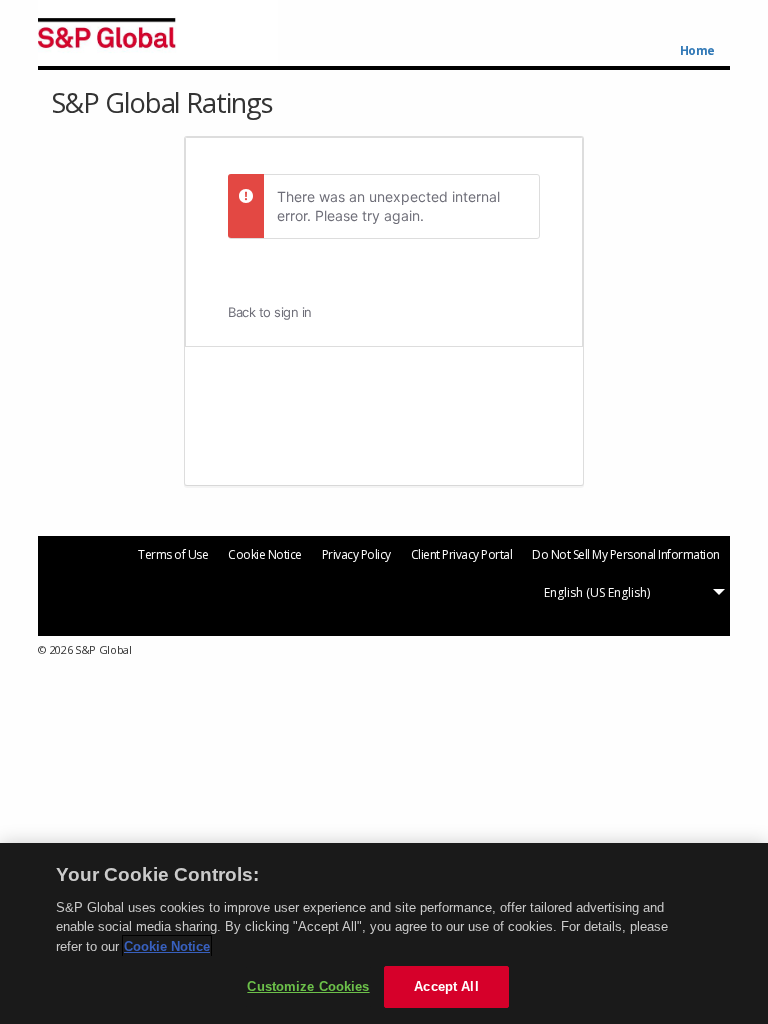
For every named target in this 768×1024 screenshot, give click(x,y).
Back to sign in (270, 312)
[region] (384, 933)
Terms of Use (173, 554)
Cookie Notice (265, 554)
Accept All (446, 986)
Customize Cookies (308, 986)
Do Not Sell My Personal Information (626, 554)
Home (697, 51)
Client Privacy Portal (462, 554)
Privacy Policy (356, 554)
